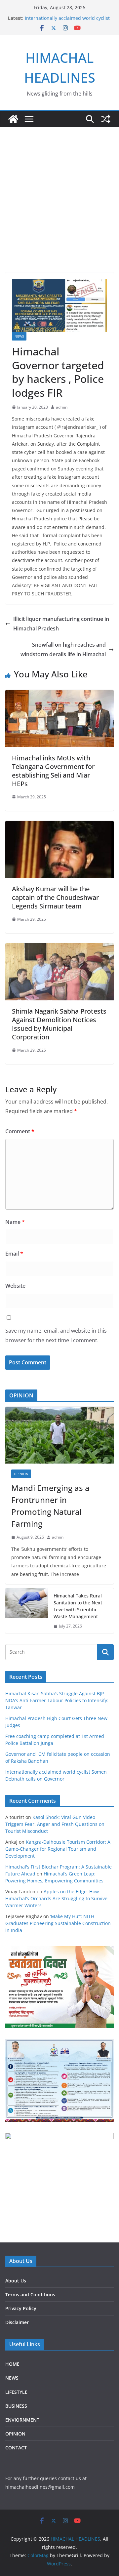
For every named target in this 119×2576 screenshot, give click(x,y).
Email (14, 1254)
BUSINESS (16, 2406)
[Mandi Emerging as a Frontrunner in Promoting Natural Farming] (59, 1435)
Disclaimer (17, 2322)
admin (62, 407)
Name (15, 1222)
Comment (20, 1131)
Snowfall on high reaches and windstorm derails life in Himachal (63, 649)
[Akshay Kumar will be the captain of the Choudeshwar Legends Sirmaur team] (59, 825)
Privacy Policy (21, 2308)
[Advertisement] (59, 190)
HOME (12, 2364)
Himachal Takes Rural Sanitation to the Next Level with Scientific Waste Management (78, 1606)
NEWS (19, 336)
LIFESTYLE (16, 2392)
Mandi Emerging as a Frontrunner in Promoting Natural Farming (50, 1506)
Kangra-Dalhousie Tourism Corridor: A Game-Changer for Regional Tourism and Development (58, 1849)
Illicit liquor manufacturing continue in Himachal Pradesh (61, 624)
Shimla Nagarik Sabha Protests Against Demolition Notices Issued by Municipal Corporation (59, 1024)
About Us (16, 2281)
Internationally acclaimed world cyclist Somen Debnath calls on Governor (67, 21)
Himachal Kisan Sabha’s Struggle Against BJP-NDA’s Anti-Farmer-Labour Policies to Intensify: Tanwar (57, 1700)
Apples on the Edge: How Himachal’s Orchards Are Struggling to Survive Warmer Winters (56, 1898)
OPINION (21, 1474)
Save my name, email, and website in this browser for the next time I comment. (56, 1335)
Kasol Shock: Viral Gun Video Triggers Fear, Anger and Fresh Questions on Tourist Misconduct (55, 1824)
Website (15, 1286)
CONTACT (16, 2448)
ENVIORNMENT (22, 2420)
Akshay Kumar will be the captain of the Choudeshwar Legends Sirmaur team (55, 897)
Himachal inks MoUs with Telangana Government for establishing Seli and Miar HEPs (53, 771)
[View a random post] (106, 119)
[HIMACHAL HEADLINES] (13, 119)
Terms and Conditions (30, 2294)
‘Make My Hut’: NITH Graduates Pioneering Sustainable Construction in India (58, 1923)
